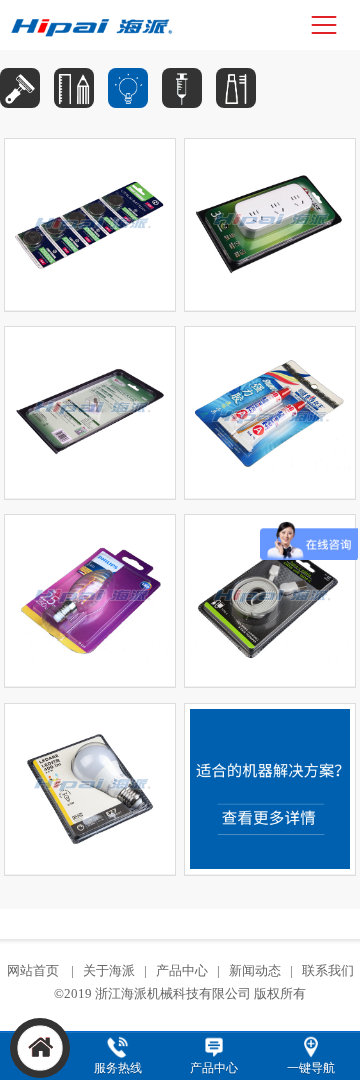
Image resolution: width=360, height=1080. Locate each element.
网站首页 (34, 970)
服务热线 (118, 1068)
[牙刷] (236, 88)
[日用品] (20, 88)
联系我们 (328, 970)
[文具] (74, 88)
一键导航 (311, 1068)
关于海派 (109, 970)
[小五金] (128, 88)
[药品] (182, 88)
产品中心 (182, 970)
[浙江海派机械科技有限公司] (95, 25)
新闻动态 (255, 970)
